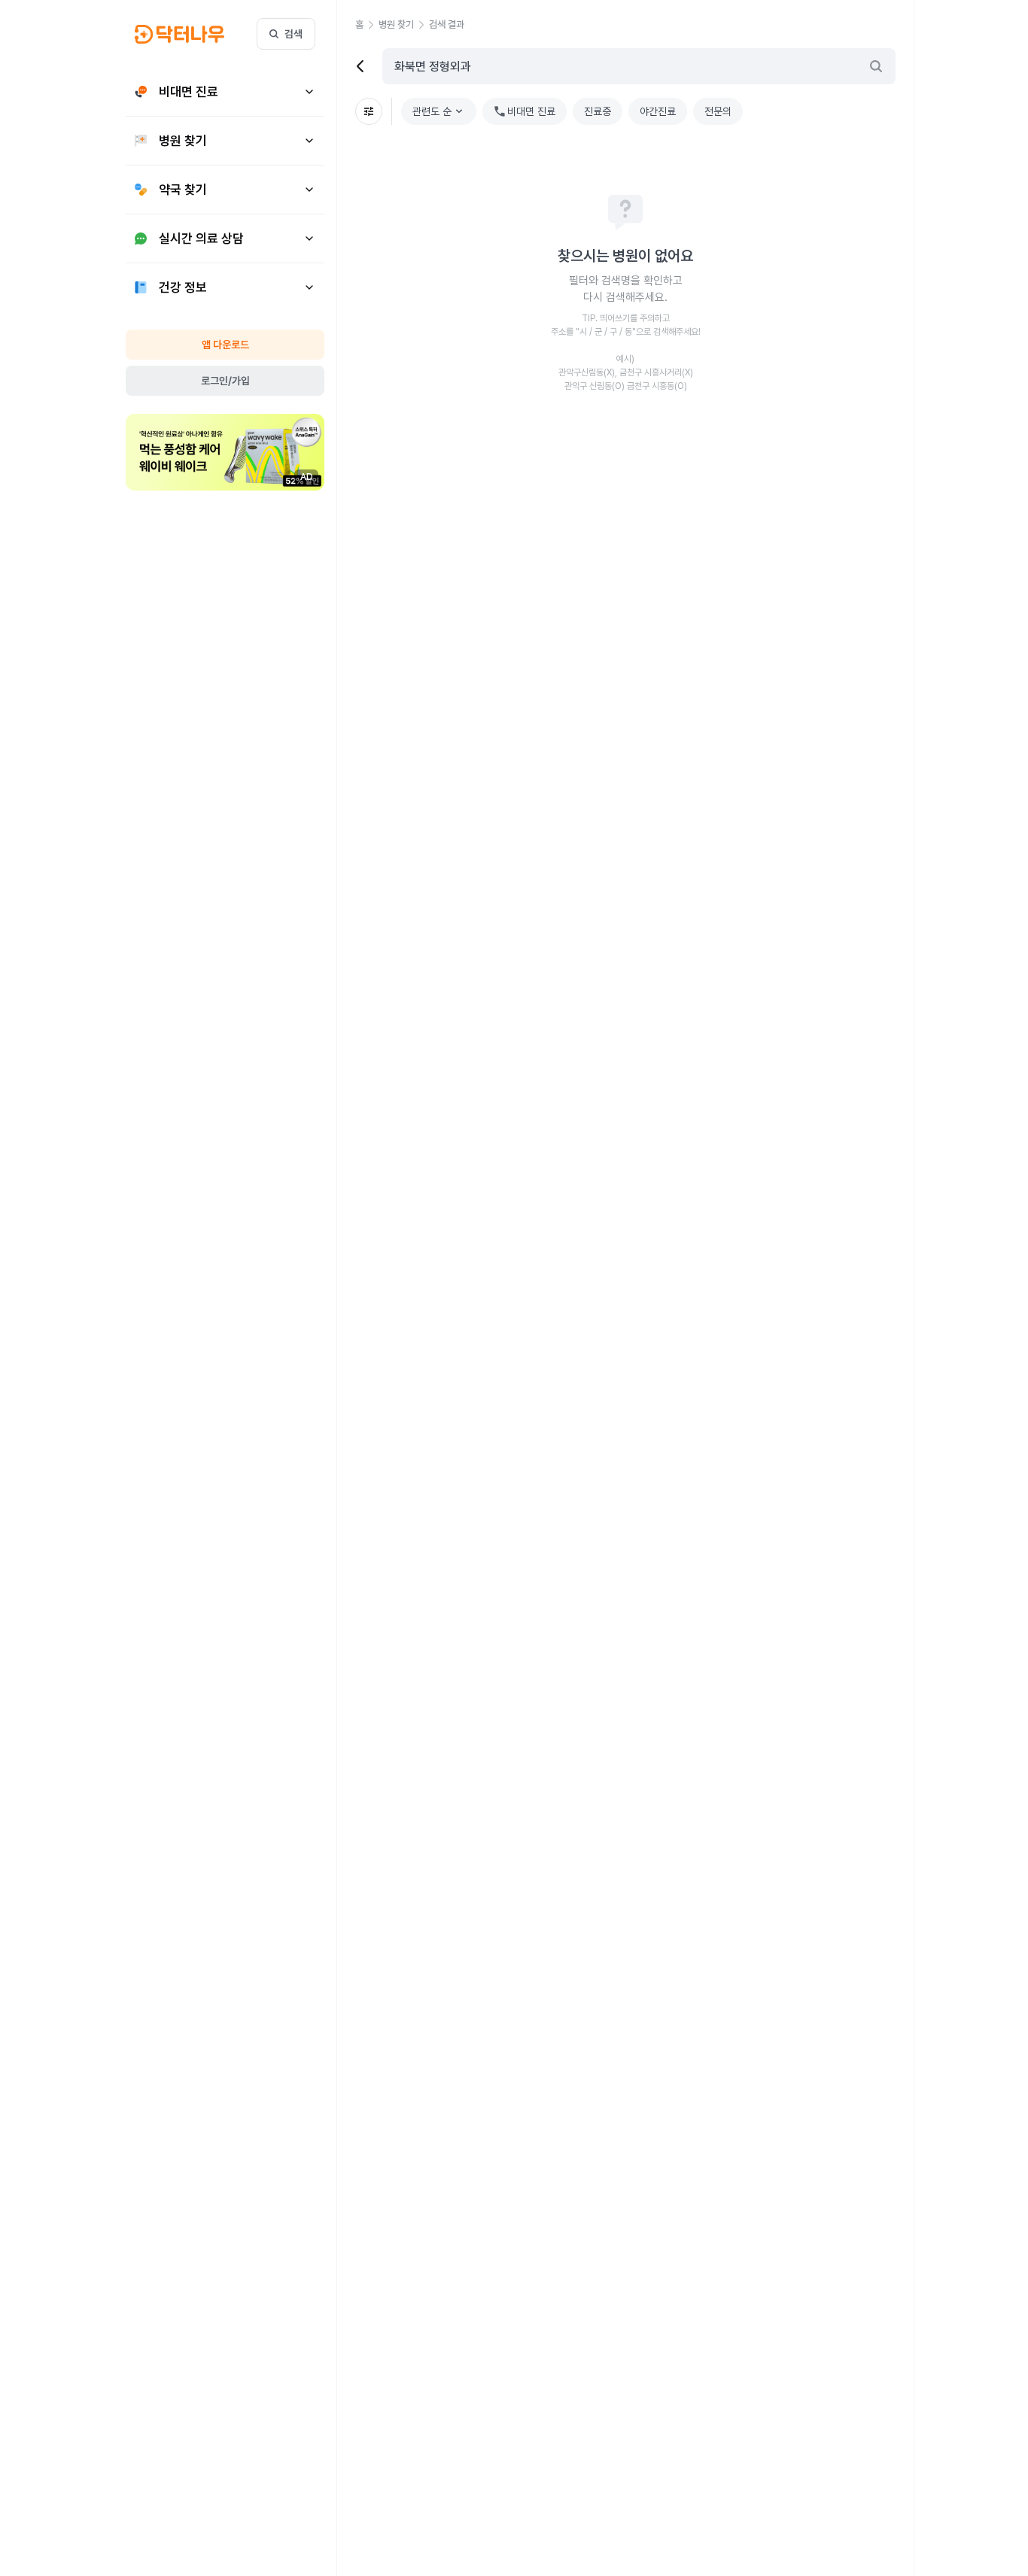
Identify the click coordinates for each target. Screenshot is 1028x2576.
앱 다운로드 (225, 345)
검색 (293, 34)
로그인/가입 (225, 381)
